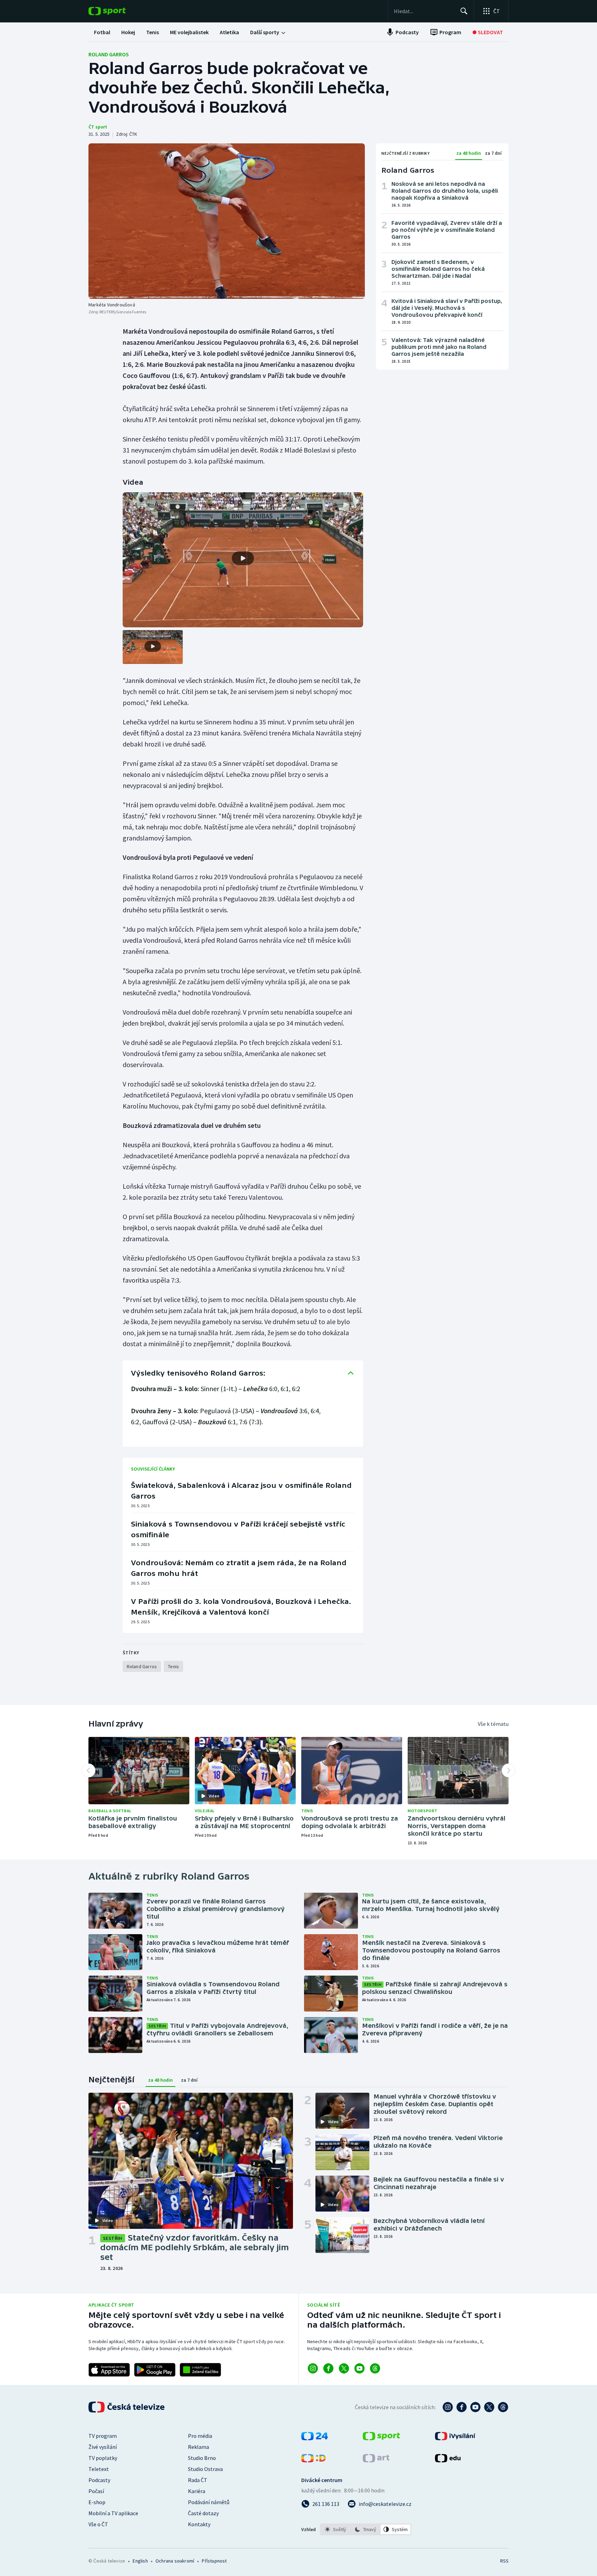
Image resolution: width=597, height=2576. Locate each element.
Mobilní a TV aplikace (113, 2513)
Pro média (200, 2436)
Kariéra (197, 2491)
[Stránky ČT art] (376, 2460)
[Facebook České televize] (462, 2407)
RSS (504, 2561)
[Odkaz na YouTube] (359, 2368)
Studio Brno (202, 2458)
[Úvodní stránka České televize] (127, 2407)
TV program (103, 2436)
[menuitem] (102, 32)
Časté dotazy (203, 2513)
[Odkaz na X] (344, 2368)
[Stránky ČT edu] (448, 2460)
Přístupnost (214, 2561)
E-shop (97, 2502)
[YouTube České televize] (475, 2407)
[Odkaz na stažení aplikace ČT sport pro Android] (155, 2370)
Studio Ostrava (205, 2469)
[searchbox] (424, 11)
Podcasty (99, 2480)
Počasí (96, 2491)
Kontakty (199, 2524)
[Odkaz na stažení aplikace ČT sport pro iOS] (109, 2370)
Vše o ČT (98, 2524)
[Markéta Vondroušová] (227, 221)
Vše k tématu (493, 1724)
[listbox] (366, 2529)
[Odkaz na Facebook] (328, 2368)
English (140, 2561)
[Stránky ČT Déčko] (314, 2460)
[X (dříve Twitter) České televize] (489, 2407)
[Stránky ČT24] (315, 2438)
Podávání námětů (209, 2502)
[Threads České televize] (503, 2407)
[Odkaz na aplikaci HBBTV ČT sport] (200, 2370)
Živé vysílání (103, 2447)
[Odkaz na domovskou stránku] (117, 11)
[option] (336, 2529)
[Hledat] (464, 11)
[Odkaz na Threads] (375, 2368)
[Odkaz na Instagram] (313, 2368)
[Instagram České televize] (448, 2407)
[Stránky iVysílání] (455, 2438)
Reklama (198, 2447)
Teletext (99, 2469)
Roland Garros (109, 54)
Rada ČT (198, 2480)
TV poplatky (103, 2458)
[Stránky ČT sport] (381, 2438)
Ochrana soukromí (175, 2561)
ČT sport (98, 127)
